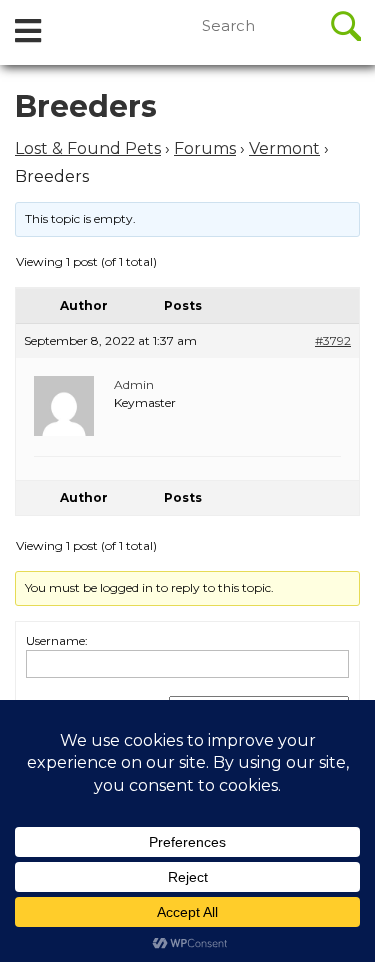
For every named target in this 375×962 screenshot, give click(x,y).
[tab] (28, 32)
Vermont (284, 148)
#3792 (333, 340)
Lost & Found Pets (88, 148)
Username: (57, 640)
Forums (205, 148)
